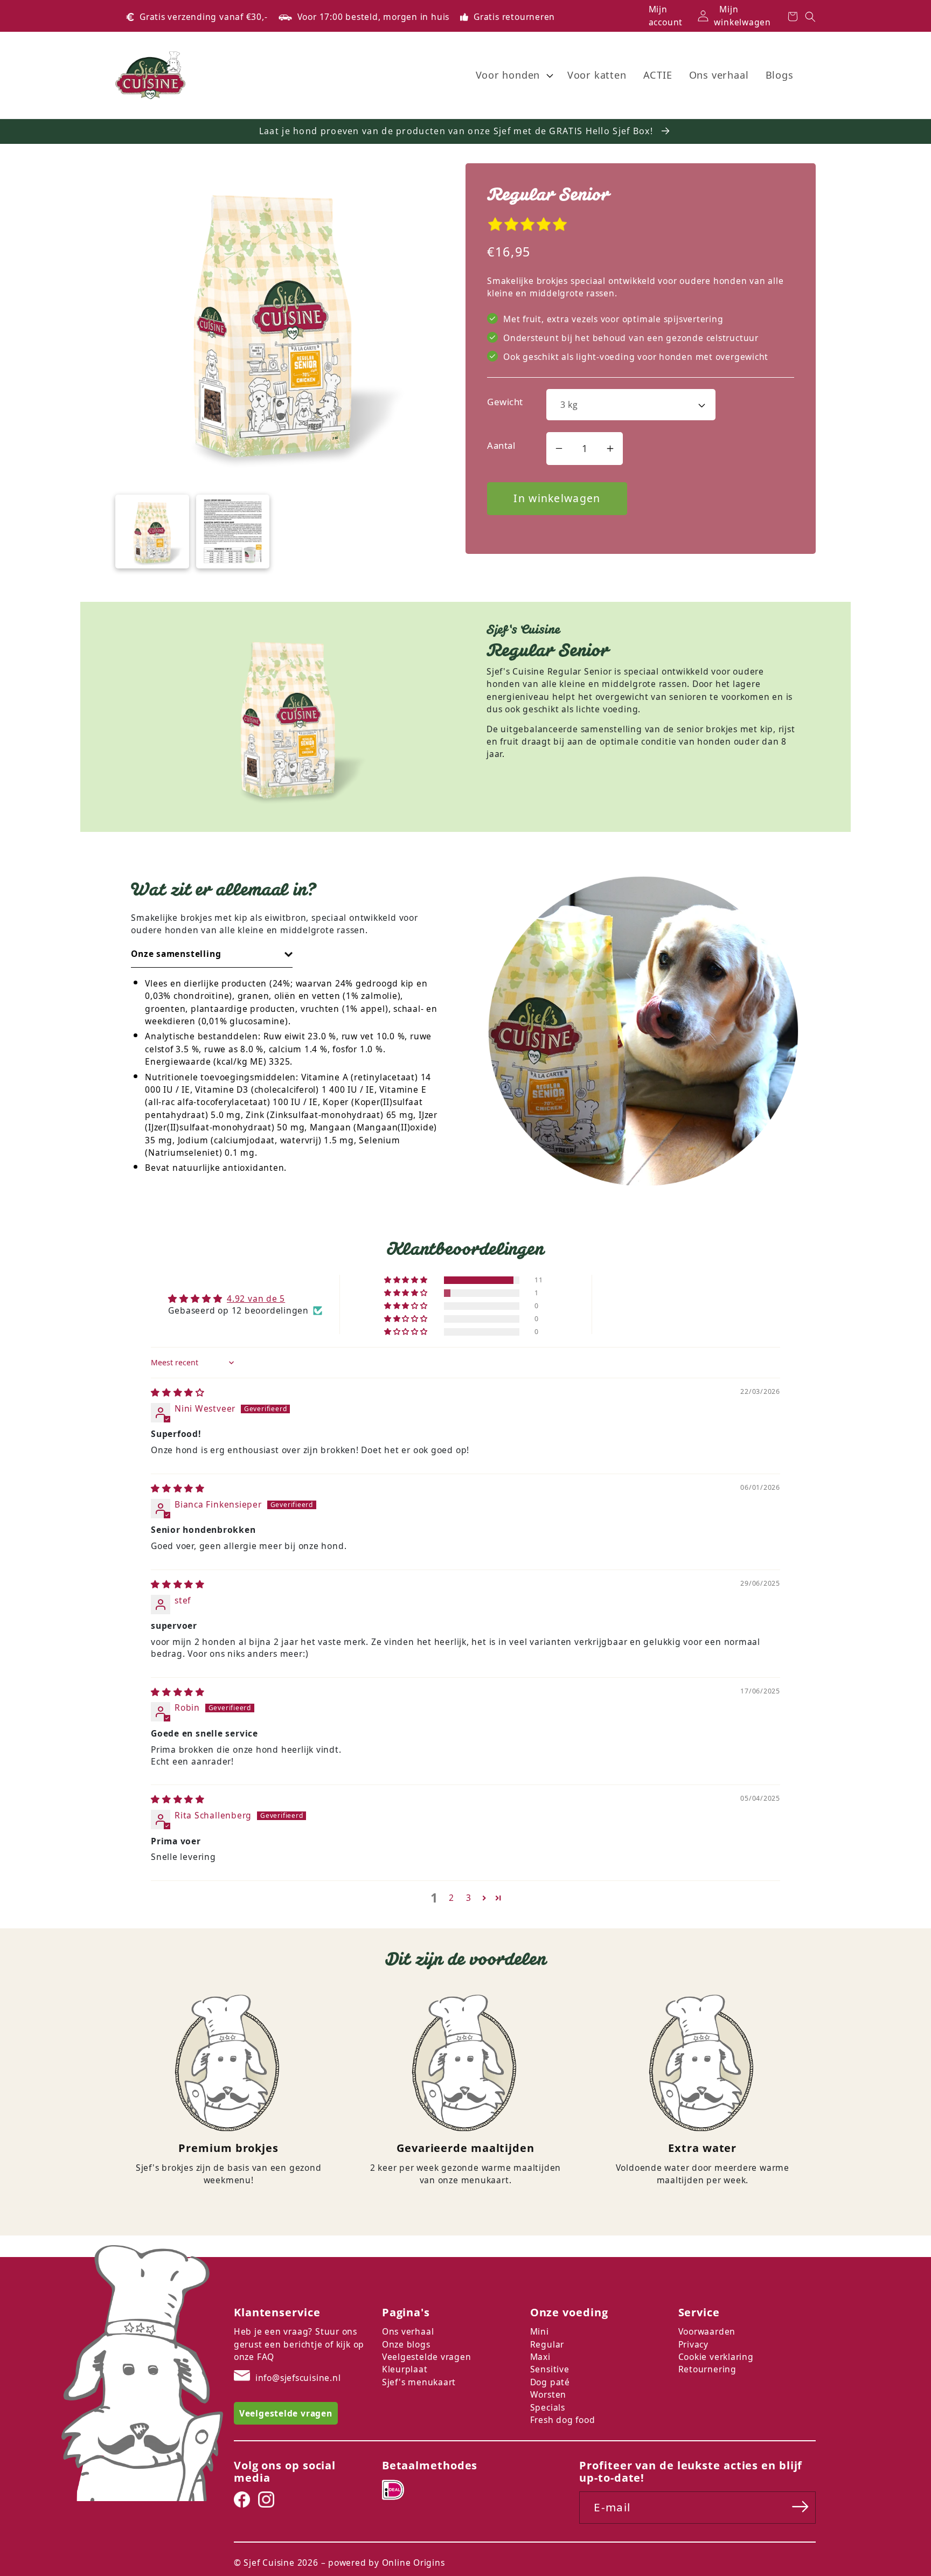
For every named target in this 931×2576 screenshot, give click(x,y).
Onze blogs (406, 2344)
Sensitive (550, 2369)
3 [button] (469, 1898)
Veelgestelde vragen (427, 2357)
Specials (548, 2407)
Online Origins (414, 2563)
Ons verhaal (408, 2331)
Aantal (501, 445)
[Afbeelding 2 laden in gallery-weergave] (233, 532)
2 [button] (451, 1898)
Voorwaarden (707, 2331)
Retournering (707, 2369)
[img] (178, 1392)
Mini (540, 2331)
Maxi (540, 2357)
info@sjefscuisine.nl (298, 2378)
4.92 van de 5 (256, 1299)
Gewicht (505, 402)
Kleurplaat (405, 2369)
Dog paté (550, 2382)
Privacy (693, 2344)
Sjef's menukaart (419, 2382)
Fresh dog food (563, 2420)
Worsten (548, 2394)
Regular (547, 2344)
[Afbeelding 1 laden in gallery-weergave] (152, 532)
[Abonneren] (800, 2507)
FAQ (266, 2357)
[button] (513, 75)
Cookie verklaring (716, 2357)
